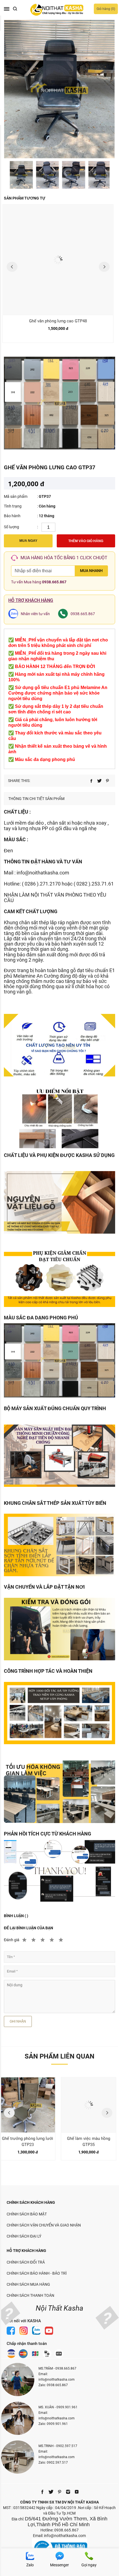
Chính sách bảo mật (27, 2214)
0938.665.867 (54, 582)
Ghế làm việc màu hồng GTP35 (89, 2142)
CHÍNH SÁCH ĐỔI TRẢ (26, 2262)
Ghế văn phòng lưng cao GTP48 (58, 321)
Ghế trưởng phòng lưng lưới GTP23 (28, 2142)
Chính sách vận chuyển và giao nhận (44, 2225)
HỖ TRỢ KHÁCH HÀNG (26, 2251)
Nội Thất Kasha (59, 2308)
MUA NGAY (28, 541)
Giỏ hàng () (106, 9)
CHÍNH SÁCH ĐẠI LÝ (24, 2236)
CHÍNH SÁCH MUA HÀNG (28, 2284)
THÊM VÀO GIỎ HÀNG (86, 541)
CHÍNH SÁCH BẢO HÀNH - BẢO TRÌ (37, 2273)
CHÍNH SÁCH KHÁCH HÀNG (31, 2202)
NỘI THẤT (42, 895)
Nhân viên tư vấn (35, 614)
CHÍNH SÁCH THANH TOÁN (30, 2295)
